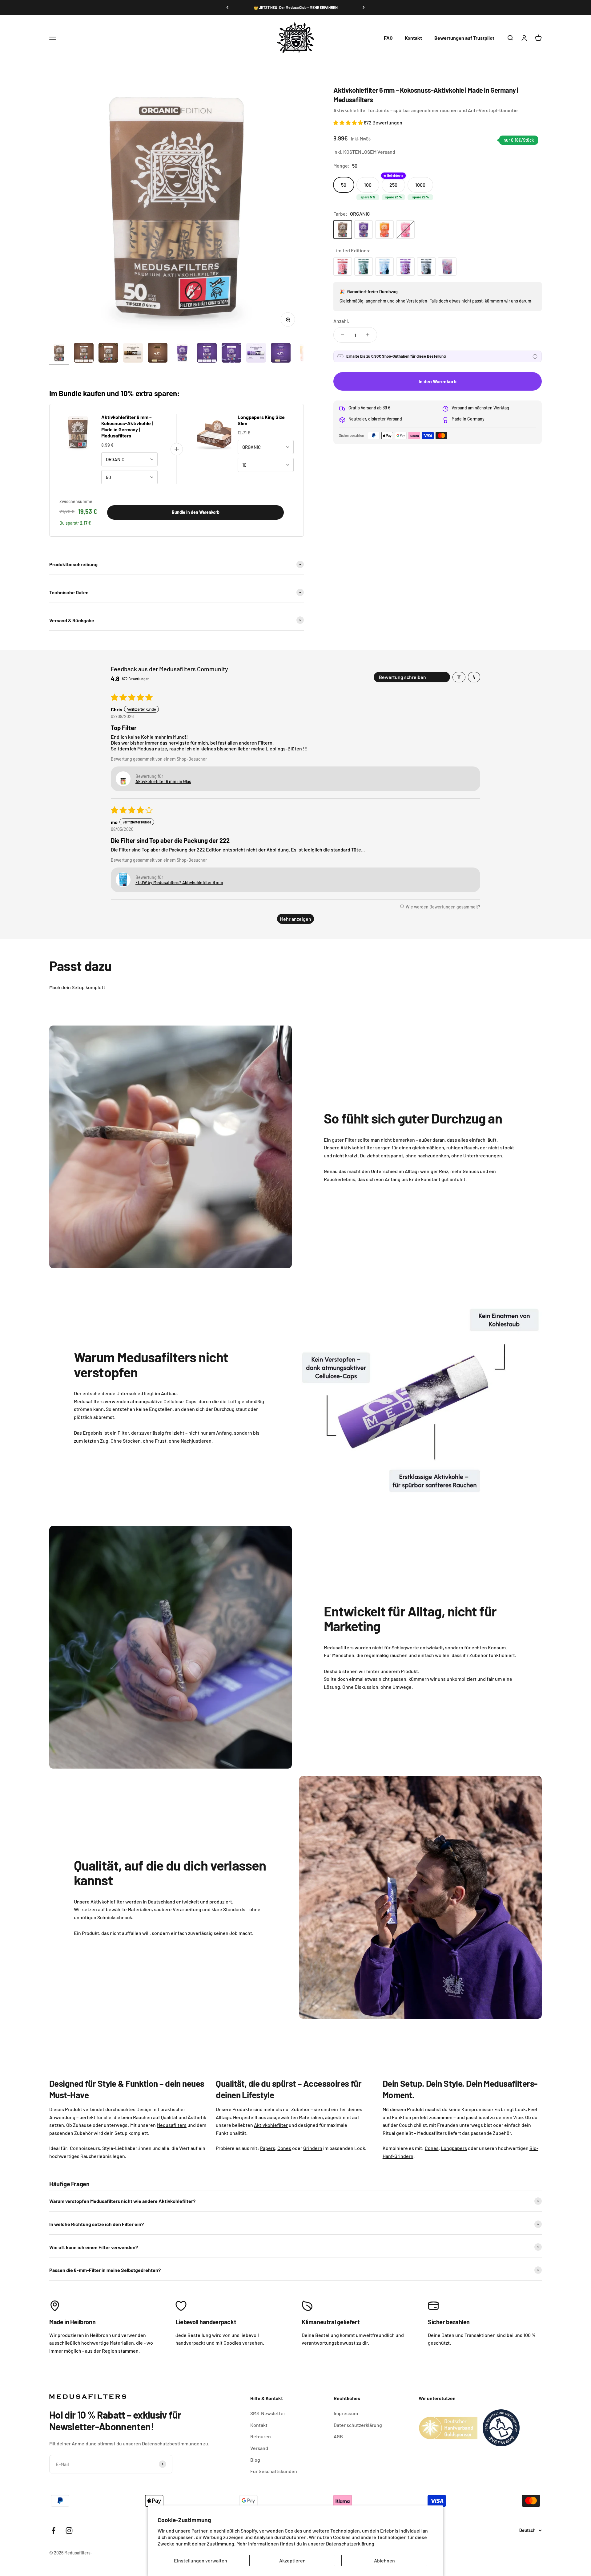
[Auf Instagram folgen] (69, 2531)
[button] (349, 122)
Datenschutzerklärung (350, 2543)
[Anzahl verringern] (343, 335)
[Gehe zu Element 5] (158, 354)
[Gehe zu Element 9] (256, 354)
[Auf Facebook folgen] (53, 2531)
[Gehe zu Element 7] (207, 354)
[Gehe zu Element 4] (133, 354)
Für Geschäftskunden (274, 2471)
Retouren (261, 2436)
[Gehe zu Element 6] (182, 354)
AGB (338, 2436)
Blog (255, 2460)
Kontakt (413, 38)
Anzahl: (342, 321)
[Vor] (364, 7)
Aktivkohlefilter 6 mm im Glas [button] (163, 781)
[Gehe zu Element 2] (84, 354)
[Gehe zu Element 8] (231, 354)
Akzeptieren (292, 2560)
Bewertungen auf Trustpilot (464, 38)
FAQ (388, 38)
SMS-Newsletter (268, 2413)
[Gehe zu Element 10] (281, 354)
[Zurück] (227, 7)
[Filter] (459, 677)
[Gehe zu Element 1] (59, 354)
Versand (259, 2448)
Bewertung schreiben (402, 677)
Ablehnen (384, 2560)
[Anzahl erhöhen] (368, 335)
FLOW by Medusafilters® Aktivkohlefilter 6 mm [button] (179, 882)
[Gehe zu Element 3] (108, 354)
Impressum (346, 2413)
